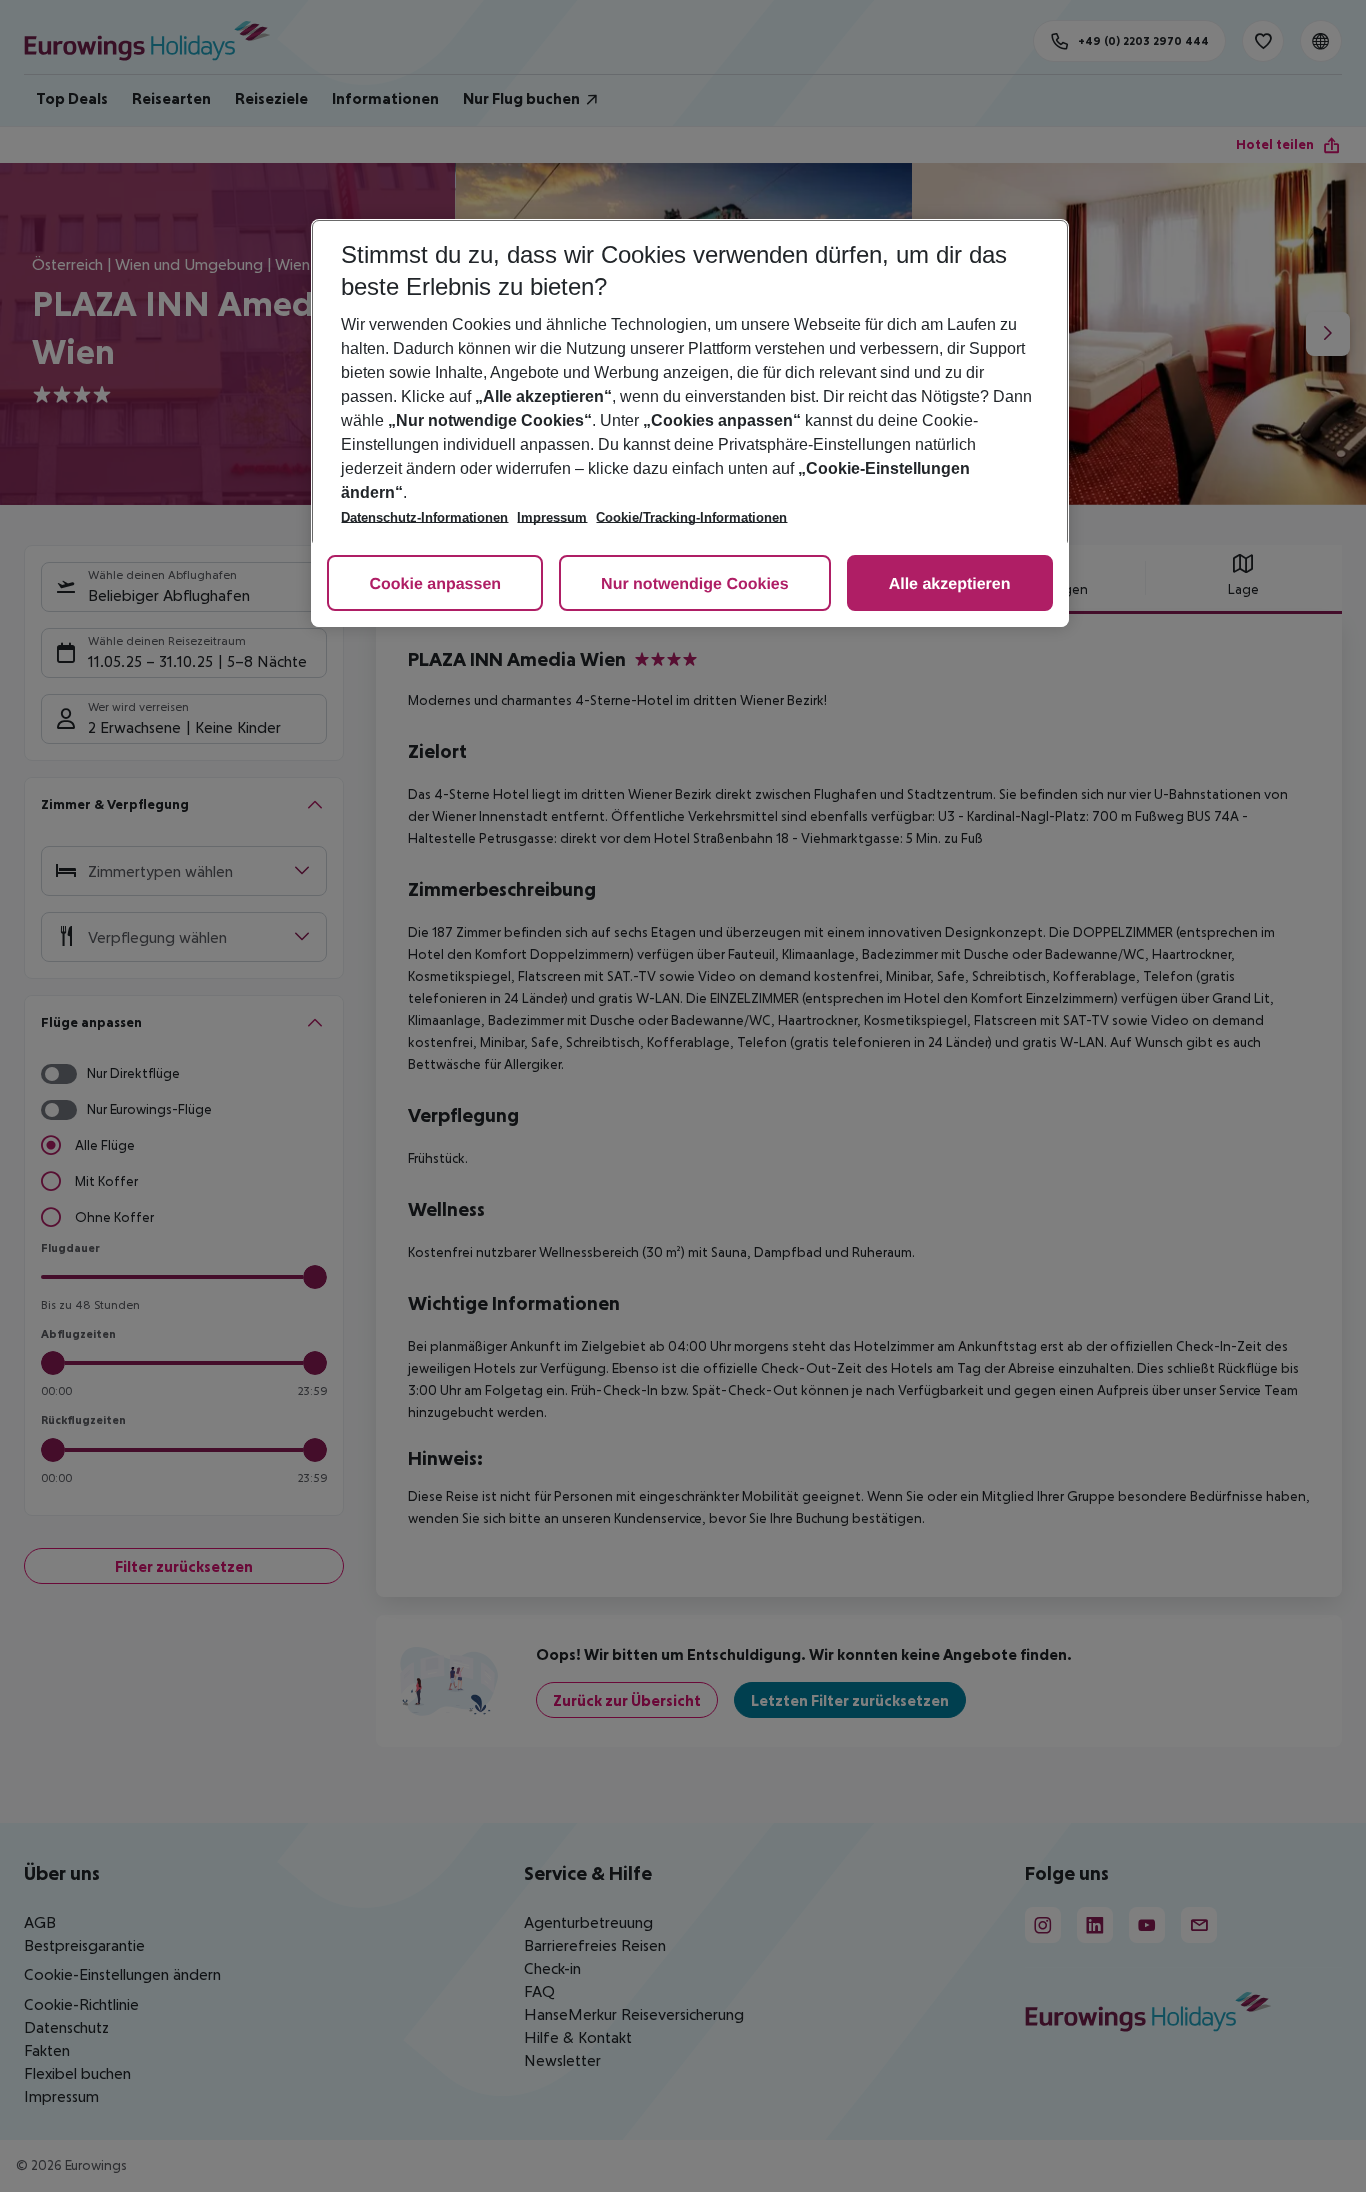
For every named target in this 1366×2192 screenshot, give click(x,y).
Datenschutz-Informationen (424, 517)
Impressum (552, 517)
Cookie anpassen (435, 584)
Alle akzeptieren (950, 584)
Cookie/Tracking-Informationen (691, 517)
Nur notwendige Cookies (695, 584)
